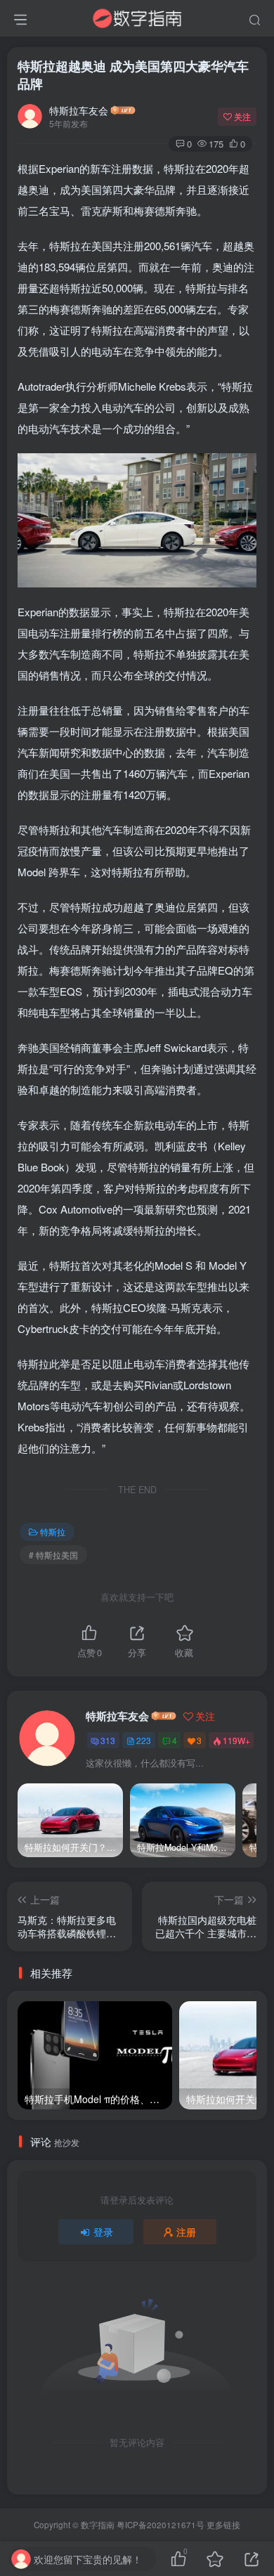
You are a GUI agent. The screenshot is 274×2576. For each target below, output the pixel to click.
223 (144, 1740)
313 (108, 1740)
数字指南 (98, 2525)
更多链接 (223, 2525)
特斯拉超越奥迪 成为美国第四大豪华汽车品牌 (133, 75)
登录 (103, 2232)
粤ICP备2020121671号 (161, 2525)
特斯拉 (53, 1531)
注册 (186, 2232)
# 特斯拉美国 (53, 1555)
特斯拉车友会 (79, 110)
